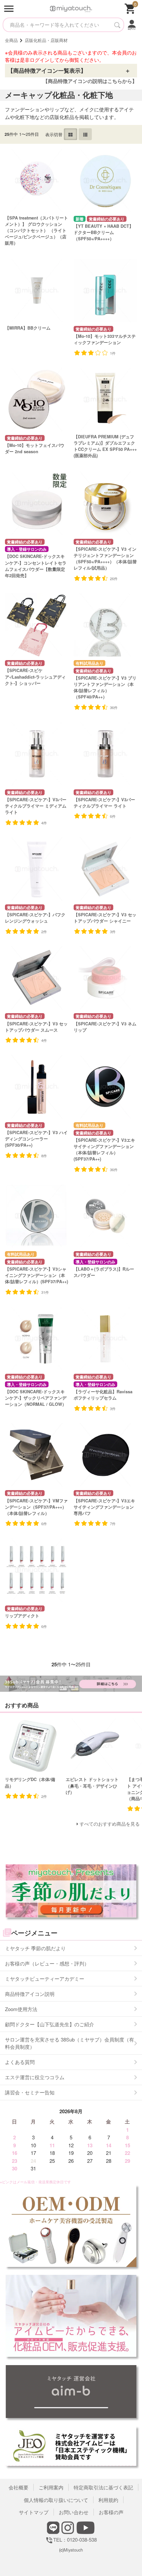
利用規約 (108, 2500)
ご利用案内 (51, 2487)
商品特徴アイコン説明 (30, 1994)
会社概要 (18, 2487)
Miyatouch (73, 2550)
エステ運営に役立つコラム (35, 2077)
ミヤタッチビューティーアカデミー (45, 1979)
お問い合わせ (74, 2512)
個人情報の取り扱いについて (56, 2500)
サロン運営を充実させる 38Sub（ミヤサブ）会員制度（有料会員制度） (70, 2043)
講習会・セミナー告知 (30, 2092)
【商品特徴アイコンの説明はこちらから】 (90, 81)
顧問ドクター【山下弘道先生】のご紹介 (50, 2024)
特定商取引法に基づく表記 (103, 2487)
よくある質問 (20, 2062)
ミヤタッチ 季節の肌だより (35, 1948)
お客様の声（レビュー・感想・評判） (47, 1963)
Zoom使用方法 (21, 2009)
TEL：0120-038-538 (71, 2539)
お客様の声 (111, 2512)
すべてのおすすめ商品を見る (110, 1824)
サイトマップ (34, 2512)
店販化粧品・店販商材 (46, 40)
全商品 (11, 40)
